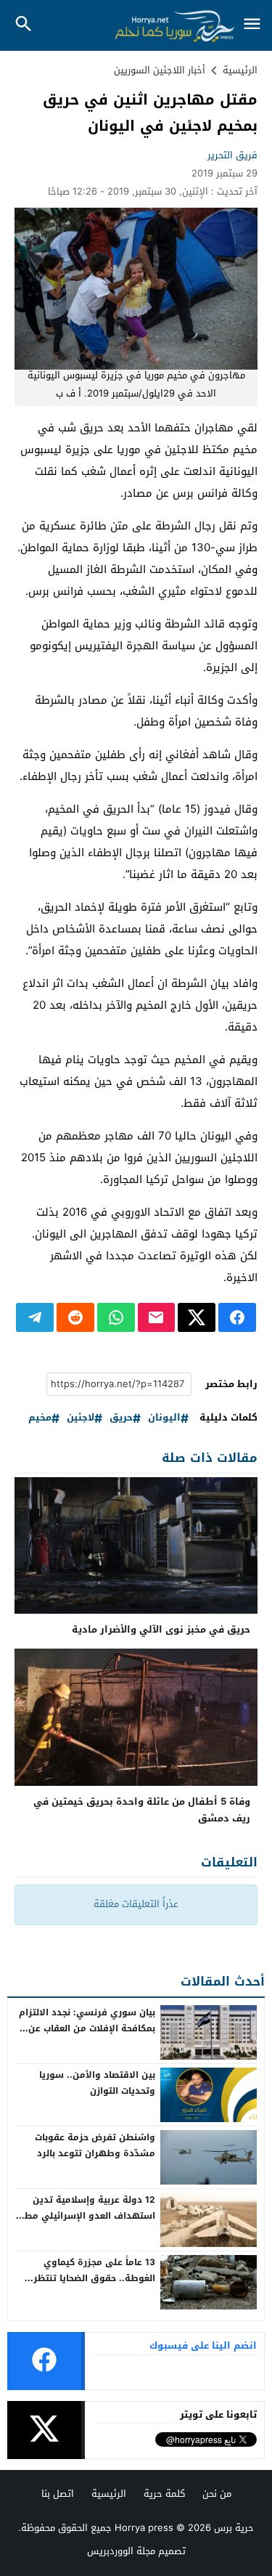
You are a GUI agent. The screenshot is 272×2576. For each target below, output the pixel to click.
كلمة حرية (164, 2494)
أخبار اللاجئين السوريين (160, 70)
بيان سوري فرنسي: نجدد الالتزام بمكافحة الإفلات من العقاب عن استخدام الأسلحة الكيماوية (87, 2028)
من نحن (217, 2494)
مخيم (40, 1418)
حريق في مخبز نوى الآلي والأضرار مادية (161, 1629)
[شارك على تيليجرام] (35, 1317)
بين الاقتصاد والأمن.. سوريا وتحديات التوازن (97, 2083)
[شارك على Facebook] (237, 1317)
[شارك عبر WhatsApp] (116, 1317)
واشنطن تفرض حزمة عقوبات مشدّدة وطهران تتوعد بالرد (95, 2145)
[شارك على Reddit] (75, 1317)
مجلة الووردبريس (121, 2551)
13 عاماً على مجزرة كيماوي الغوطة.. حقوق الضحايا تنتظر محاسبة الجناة (94, 2278)
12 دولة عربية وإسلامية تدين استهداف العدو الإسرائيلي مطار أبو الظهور (87, 2215)
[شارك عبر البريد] (157, 1317)
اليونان (164, 1418)
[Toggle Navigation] (252, 25)
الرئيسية (109, 2494)
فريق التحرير (232, 155)
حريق (121, 1418)
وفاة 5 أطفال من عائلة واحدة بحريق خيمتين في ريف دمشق (142, 1810)
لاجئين (81, 1418)
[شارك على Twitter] (197, 1317)
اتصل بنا (58, 2494)
